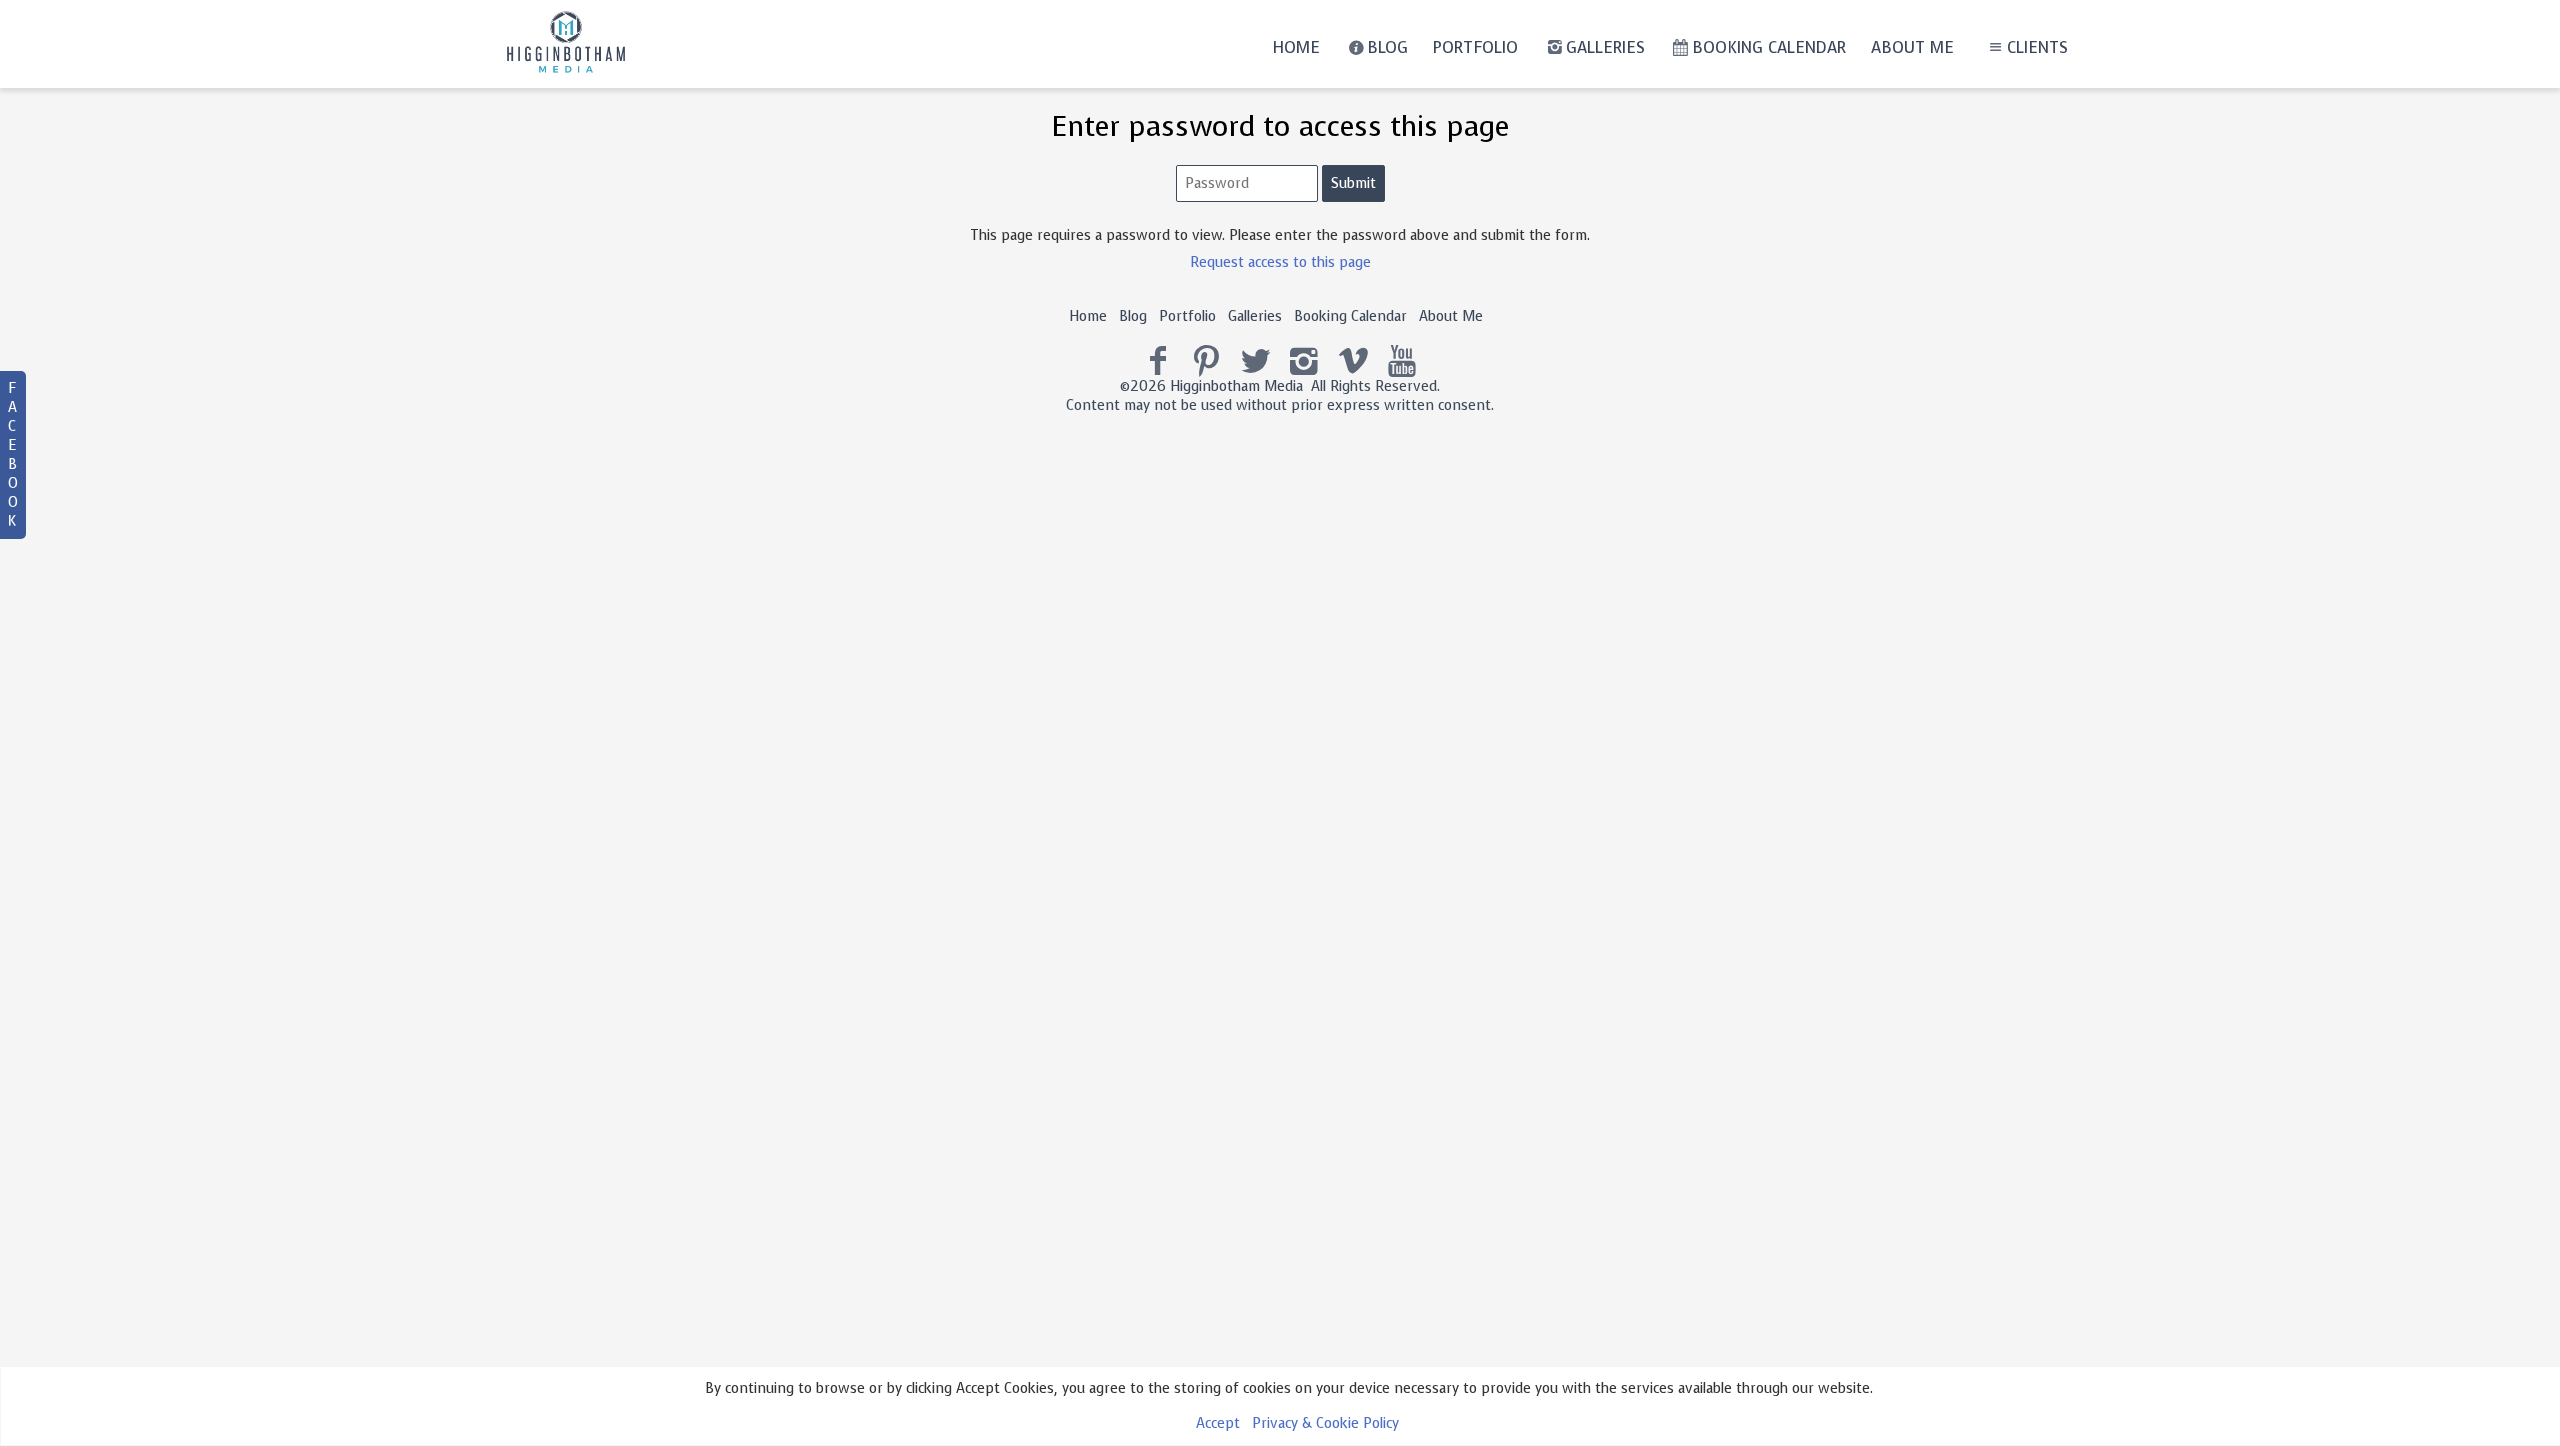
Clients (2037, 47)
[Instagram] (1304, 361)
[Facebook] (1158, 361)
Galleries (1605, 47)
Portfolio (1475, 47)
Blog (1387, 47)
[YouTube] (1402, 361)
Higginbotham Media (1236, 386)
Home (1296, 47)
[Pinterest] (1206, 361)
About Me (1912, 47)
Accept (1218, 1423)
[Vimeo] (1353, 361)
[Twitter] (1255, 361)
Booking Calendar (1769, 47)
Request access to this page (1280, 262)
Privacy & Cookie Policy (1325, 1423)
